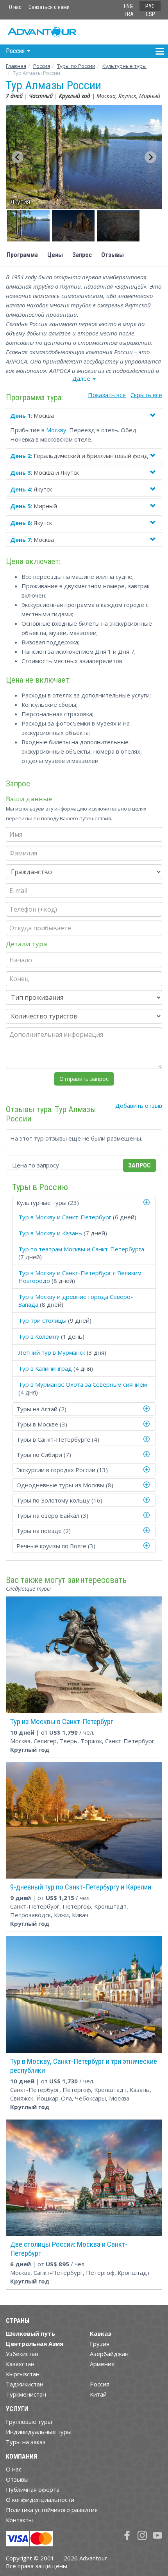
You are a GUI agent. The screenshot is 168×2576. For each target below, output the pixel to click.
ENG (128, 6)
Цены (55, 255)
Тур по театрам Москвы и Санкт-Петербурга (81, 1249)
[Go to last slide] (18, 157)
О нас (15, 7)
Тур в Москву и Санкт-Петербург (65, 1217)
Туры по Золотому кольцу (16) (59, 1500)
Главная (16, 66)
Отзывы (113, 255)
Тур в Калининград (45, 1368)
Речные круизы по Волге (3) (56, 1546)
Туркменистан (26, 2394)
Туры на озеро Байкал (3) (52, 1515)
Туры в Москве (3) (42, 1424)
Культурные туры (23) (48, 1203)
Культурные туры (124, 66)
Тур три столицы (42, 1320)
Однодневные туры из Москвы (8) (65, 1485)
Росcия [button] (16, 51)
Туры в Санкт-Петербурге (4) (58, 1439)
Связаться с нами (49, 7)
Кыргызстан (23, 2374)
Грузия (100, 2344)
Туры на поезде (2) (44, 1531)
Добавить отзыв (139, 1105)
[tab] (84, 1203)
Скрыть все (146, 395)
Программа (22, 255)
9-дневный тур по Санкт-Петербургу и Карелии (81, 1887)
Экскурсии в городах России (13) (62, 1470)
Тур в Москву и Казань (50, 1233)
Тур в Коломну (39, 1336)
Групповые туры (29, 2422)
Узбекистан (22, 2354)
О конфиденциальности (40, 2500)
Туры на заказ (26, 2442)
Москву (56, 430)
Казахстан (20, 2364)
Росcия (42, 66)
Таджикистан (25, 2384)
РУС (150, 6)
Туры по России (76, 66)
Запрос (82, 255)
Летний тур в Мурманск (52, 1352)
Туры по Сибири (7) (44, 1455)
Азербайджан (109, 2354)
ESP (151, 14)
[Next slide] (150, 157)
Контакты (19, 2520)
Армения (102, 2364)
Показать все (107, 395)
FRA (129, 14)
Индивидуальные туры (39, 2432)
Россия (100, 2384)
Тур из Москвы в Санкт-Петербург (62, 1722)
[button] (28, 226)
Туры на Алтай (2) (41, 1409)
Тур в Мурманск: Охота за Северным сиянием (83, 1384)
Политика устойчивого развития (52, 2510)
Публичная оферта (33, 2489)
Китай (98, 2394)
